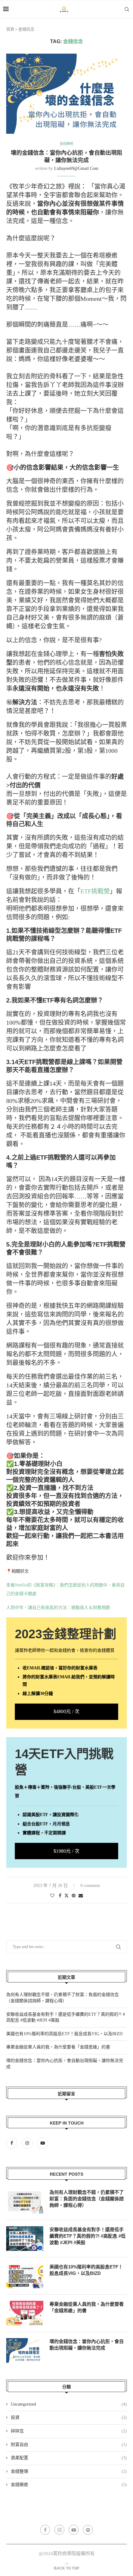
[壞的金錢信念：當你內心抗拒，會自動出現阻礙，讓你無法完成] (25, 2350)
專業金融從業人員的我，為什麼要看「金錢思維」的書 (58, 2047)
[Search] (127, 9)
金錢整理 (69, 2471)
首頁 (10, 29)
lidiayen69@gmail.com (76, 168)
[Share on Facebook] (60, 1896)
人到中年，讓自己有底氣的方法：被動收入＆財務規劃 (58, 1608)
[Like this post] (52, 1896)
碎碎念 (69, 2431)
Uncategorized (69, 2404)
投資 (69, 2417)
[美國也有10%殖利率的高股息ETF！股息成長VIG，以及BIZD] (25, 2276)
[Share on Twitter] (66, 1896)
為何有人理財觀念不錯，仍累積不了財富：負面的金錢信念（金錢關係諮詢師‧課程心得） (87, 2199)
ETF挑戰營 (95, 891)
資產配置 (69, 2458)
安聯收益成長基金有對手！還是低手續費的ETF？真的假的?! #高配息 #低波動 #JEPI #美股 (88, 2236)
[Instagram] (28, 2143)
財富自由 (69, 2445)
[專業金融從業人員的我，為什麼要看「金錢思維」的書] (25, 2313)
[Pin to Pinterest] (74, 1896)
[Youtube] (43, 2143)
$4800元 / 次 (66, 1711)
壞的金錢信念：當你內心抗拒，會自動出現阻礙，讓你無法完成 (87, 2345)
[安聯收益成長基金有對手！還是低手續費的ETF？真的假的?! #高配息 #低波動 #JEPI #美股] (25, 2239)
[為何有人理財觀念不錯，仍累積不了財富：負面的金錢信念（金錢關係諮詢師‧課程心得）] (25, 2201)
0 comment (90, 1886)
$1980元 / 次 (66, 1851)
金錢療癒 (69, 2485)
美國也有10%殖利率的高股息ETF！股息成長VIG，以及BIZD (64, 2034)
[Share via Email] (81, 1896)
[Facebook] (13, 2143)
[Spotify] (88, 2530)
